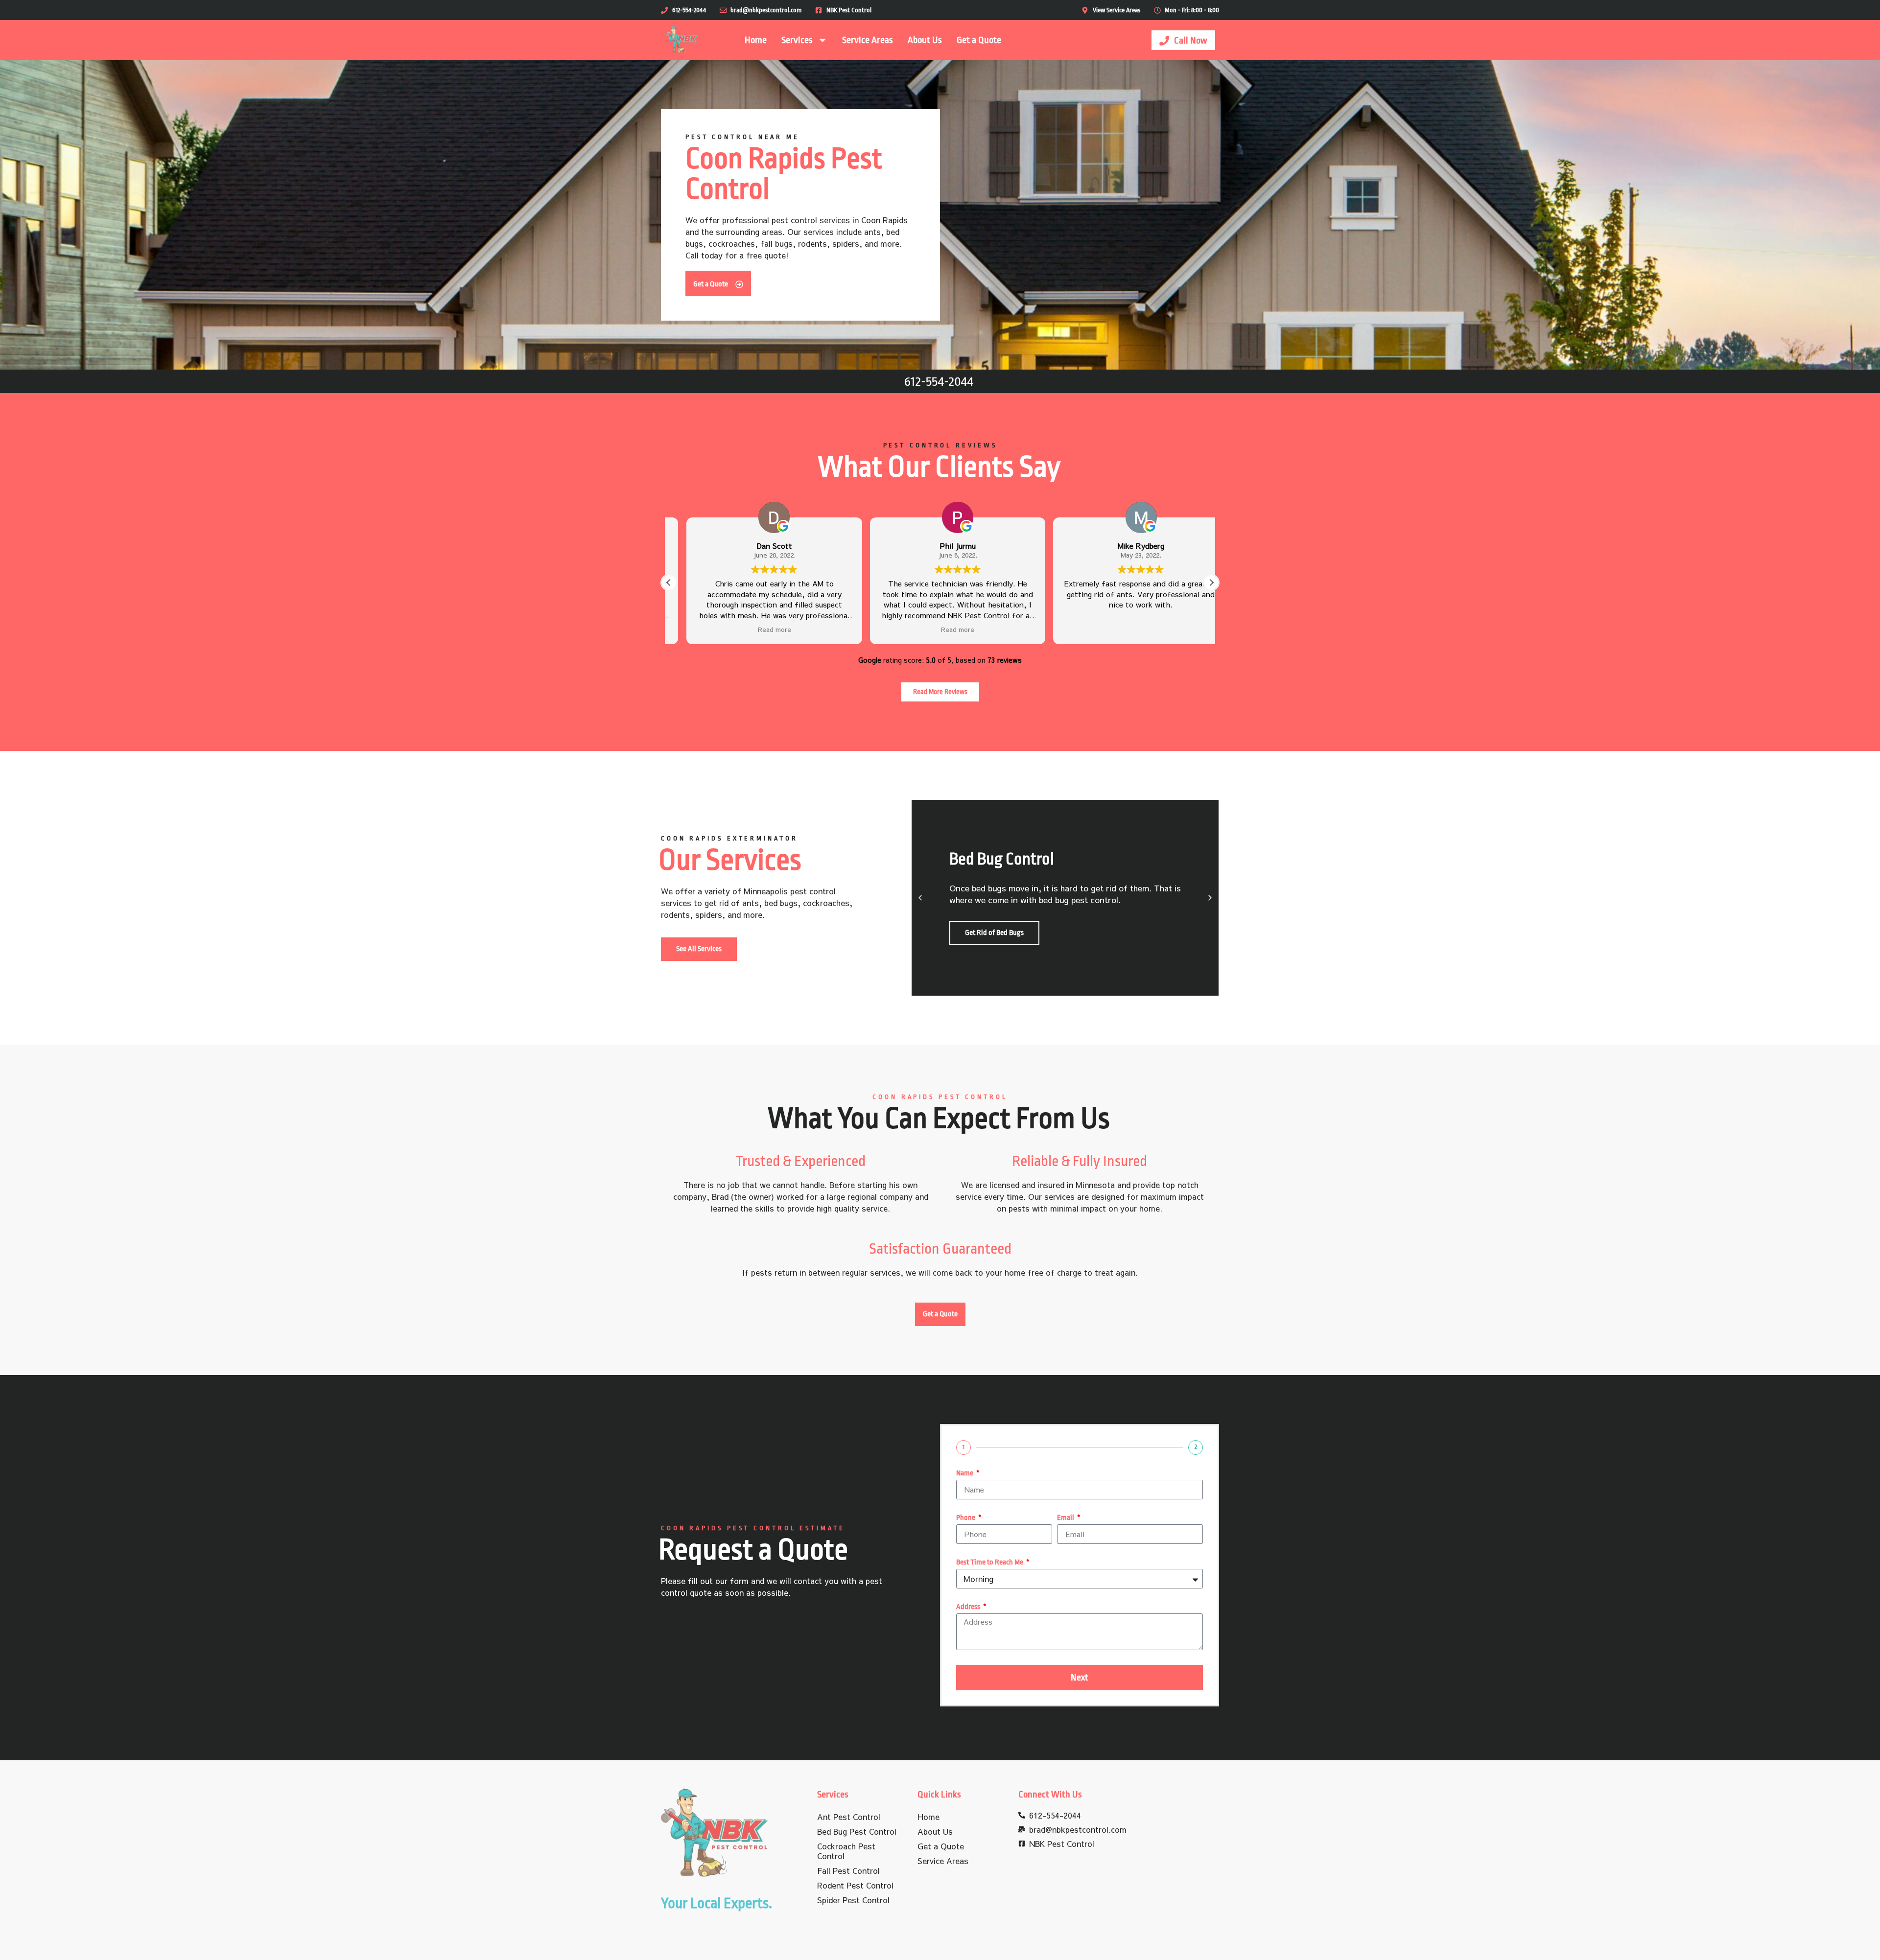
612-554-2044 (939, 381)
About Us (925, 40)
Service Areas (868, 40)
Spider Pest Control (853, 1900)
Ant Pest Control (849, 1817)
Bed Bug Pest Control (857, 1831)
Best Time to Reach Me (990, 1563)
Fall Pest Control (848, 1870)
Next (1080, 1678)
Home (756, 40)
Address (969, 1607)
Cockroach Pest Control (846, 1851)
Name (965, 1473)
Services (797, 40)
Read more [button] (756, 630)
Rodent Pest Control (855, 1885)
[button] (1211, 583)
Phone (966, 1518)
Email (1066, 1518)
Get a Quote (979, 40)
